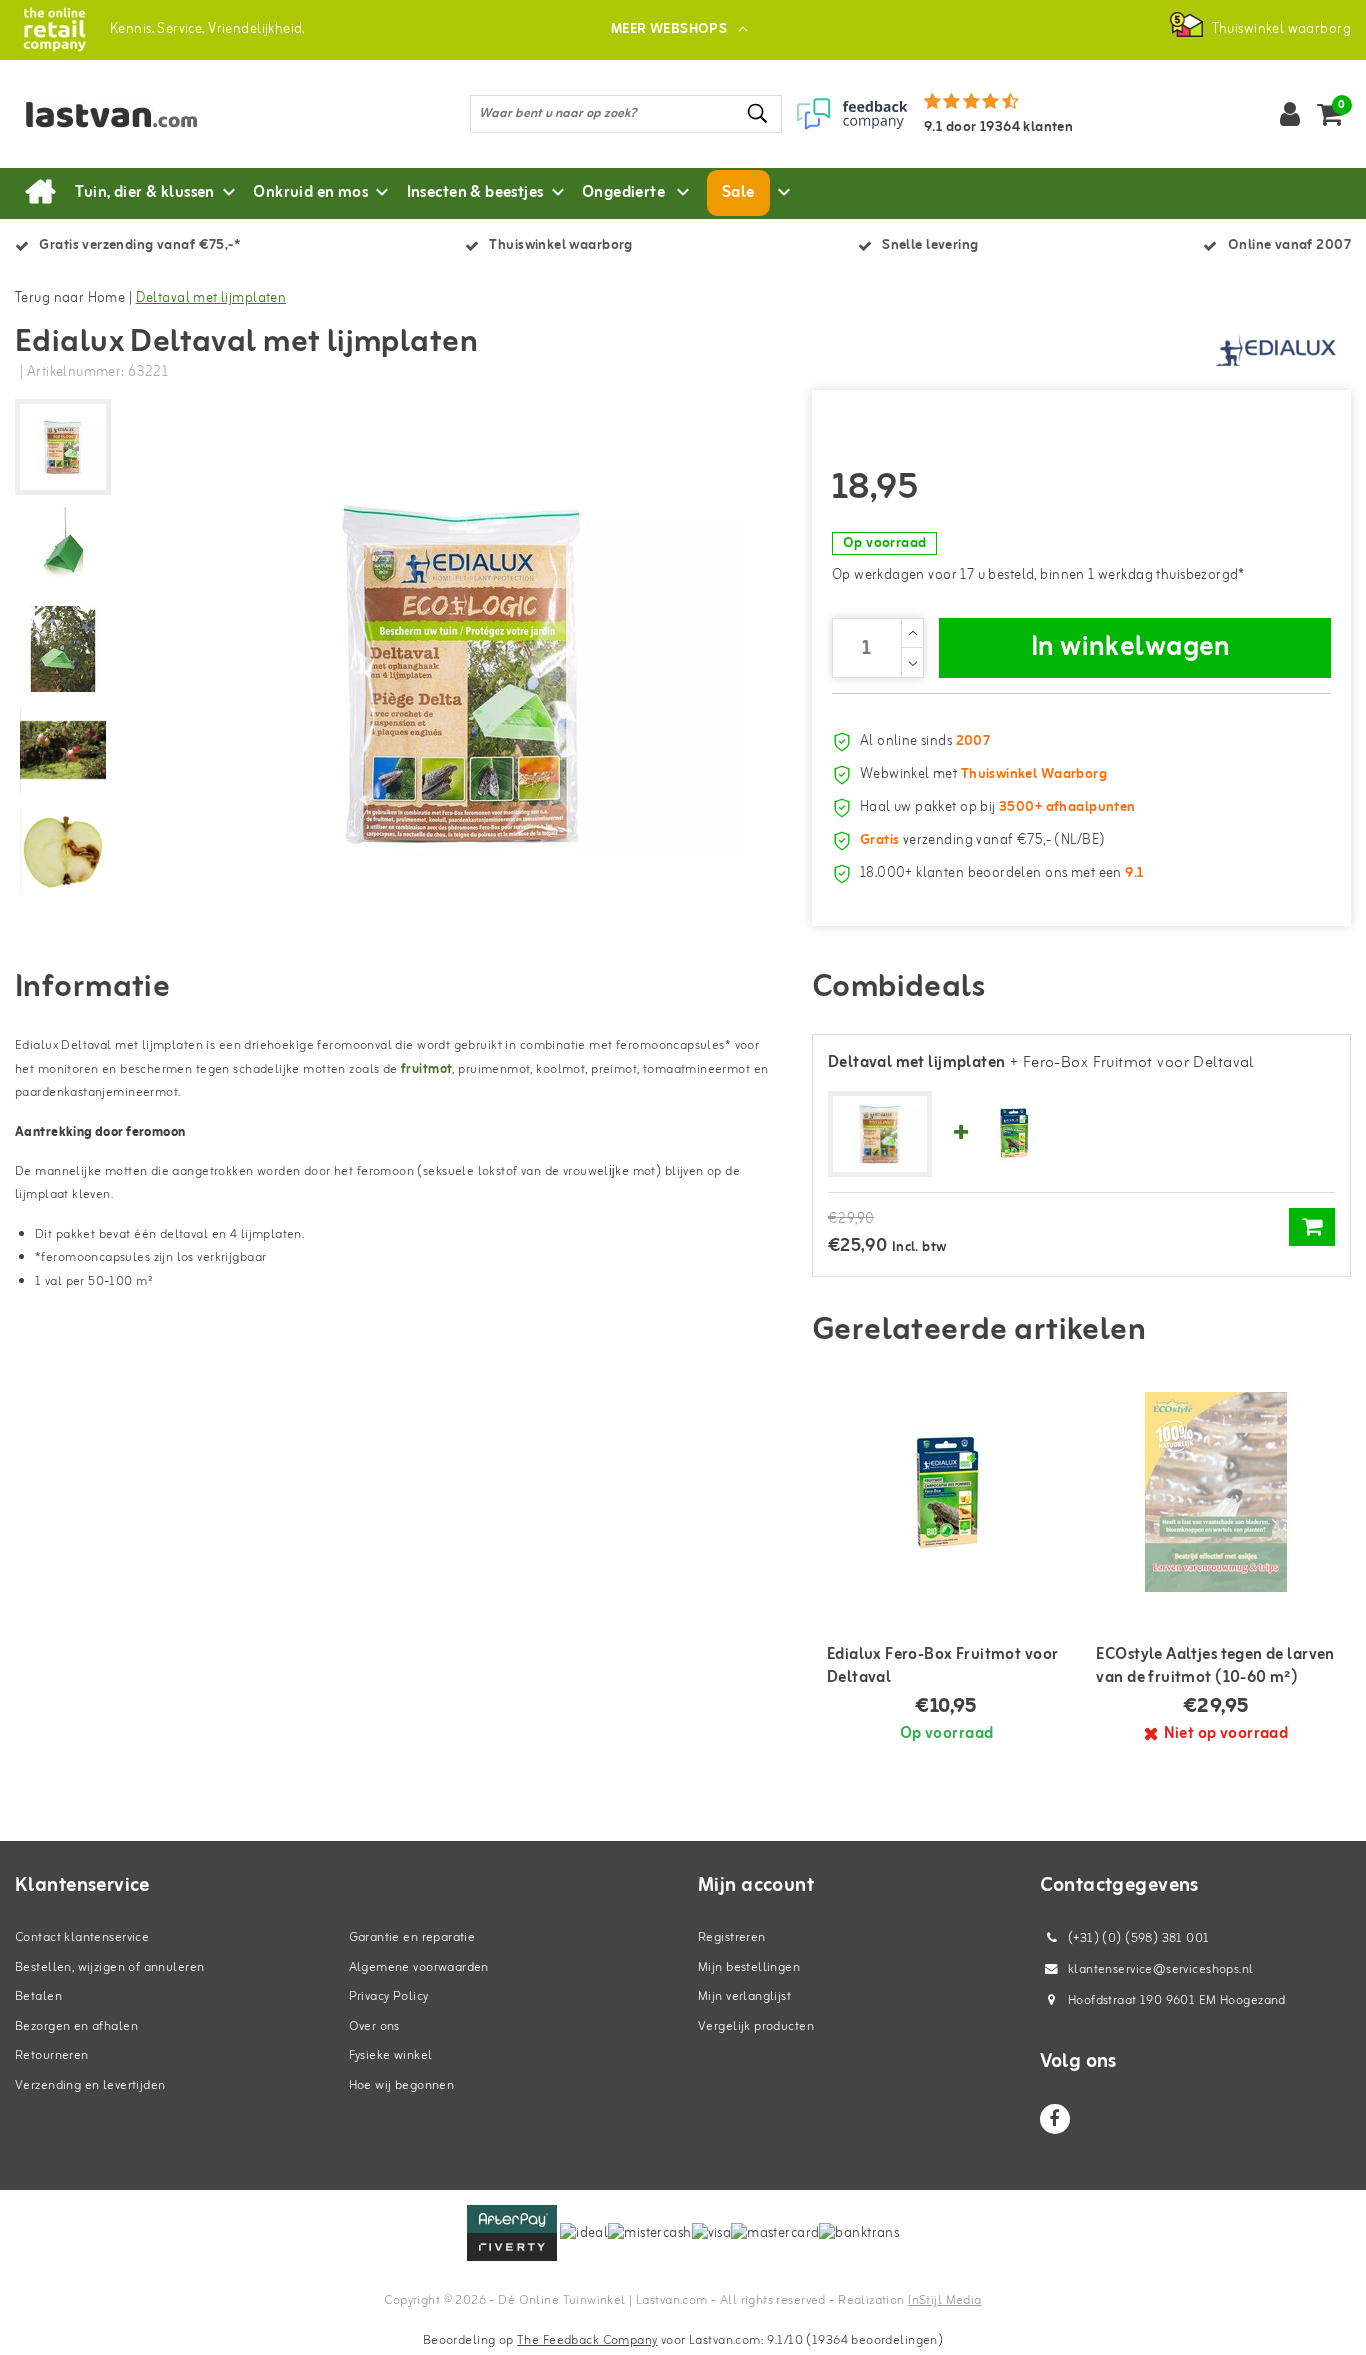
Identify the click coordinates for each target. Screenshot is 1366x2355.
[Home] (40, 193)
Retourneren (52, 2055)
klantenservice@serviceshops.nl (1161, 1969)
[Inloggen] (1290, 114)
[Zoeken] (758, 113)
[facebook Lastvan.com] (1055, 2119)
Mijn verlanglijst (744, 1996)
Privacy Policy (389, 1996)
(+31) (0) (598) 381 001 (1137, 1938)
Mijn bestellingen (749, 1967)
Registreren (732, 1937)
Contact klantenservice (82, 1937)
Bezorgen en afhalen (76, 2026)
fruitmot (426, 1069)
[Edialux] (1276, 349)
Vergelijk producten (756, 2026)
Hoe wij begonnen (402, 2085)
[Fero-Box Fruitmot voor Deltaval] (1014, 1134)
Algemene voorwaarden (419, 1967)
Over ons (374, 2026)
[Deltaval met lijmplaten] (880, 1135)
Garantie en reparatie (412, 1937)
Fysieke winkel (391, 2055)
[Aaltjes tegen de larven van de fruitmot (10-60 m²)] (1216, 1492)
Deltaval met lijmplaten (211, 298)
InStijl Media (944, 2300)
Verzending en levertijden (90, 2085)
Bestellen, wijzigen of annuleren (109, 1967)
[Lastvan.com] (54, 29)
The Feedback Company (587, 2340)
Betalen (38, 1996)
